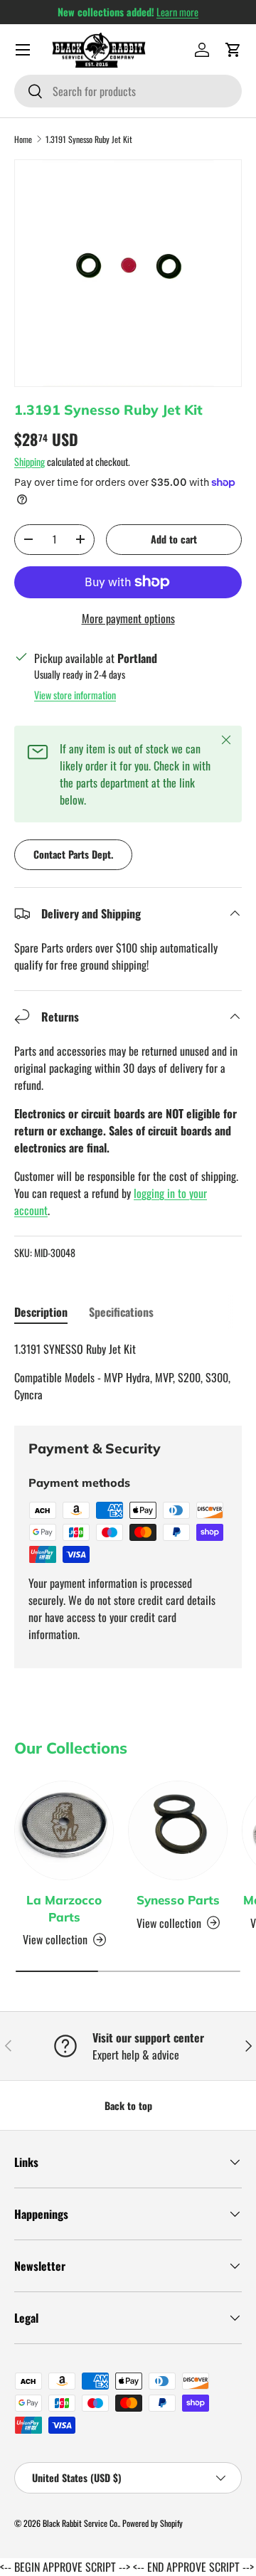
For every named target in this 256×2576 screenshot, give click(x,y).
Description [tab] (41, 1312)
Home (23, 139)
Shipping (30, 461)
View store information (75, 695)
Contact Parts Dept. (73, 854)
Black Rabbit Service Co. (81, 2523)
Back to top (128, 2105)
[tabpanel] (128, 1372)
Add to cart (174, 539)
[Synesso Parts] (178, 1830)
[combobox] (128, 91)
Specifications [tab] (121, 1312)
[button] (233, 50)
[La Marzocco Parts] (64, 1830)
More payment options (128, 618)
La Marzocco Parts (64, 1908)
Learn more (177, 12)
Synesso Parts (178, 1900)
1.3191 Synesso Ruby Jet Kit (89, 139)
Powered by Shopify (153, 2523)
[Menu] (23, 50)
